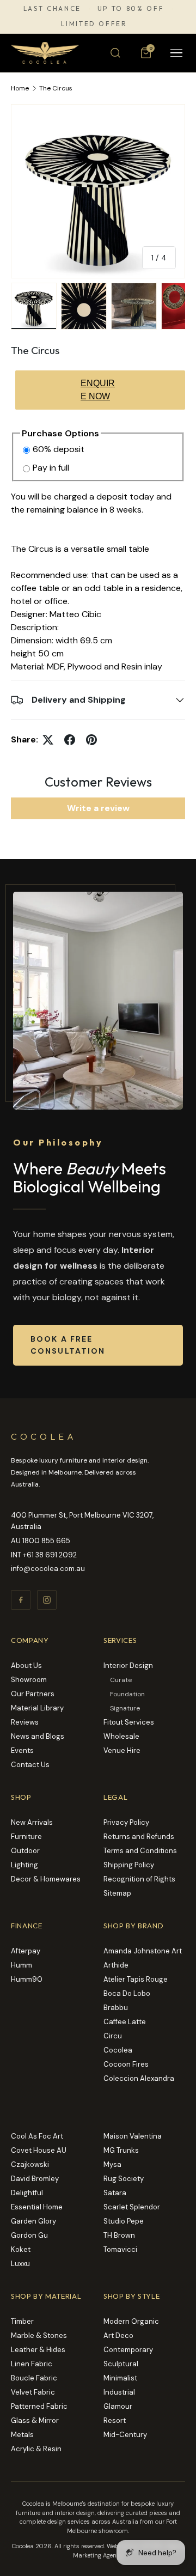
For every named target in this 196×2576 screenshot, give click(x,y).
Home (20, 88)
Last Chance (52, 9)
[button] (146, 53)
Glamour (118, 2406)
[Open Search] (115, 53)
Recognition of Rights (139, 1879)
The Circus (56, 88)
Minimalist (120, 2378)
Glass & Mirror (35, 2420)
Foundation (127, 1694)
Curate (121, 1680)
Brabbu (116, 2008)
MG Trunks (121, 2150)
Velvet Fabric (33, 2392)
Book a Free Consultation (68, 1345)
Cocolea (118, 2050)
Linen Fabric (32, 2364)
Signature (125, 1708)
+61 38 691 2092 (50, 1555)
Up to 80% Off (131, 9)
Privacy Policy (126, 1822)
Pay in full (51, 468)
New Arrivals (32, 1822)
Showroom (29, 1680)
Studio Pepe (124, 2221)
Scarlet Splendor (132, 2207)
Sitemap (117, 1893)
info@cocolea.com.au (48, 1569)
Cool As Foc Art (37, 2136)
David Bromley (35, 2179)
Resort (115, 2420)
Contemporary (128, 2350)
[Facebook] (21, 1600)
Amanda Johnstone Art (143, 1951)
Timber (22, 2321)
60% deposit (59, 449)
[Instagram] (47, 1600)
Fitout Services (129, 1722)
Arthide (116, 1965)
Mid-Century (125, 2435)
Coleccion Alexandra (139, 2078)
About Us (26, 1665)
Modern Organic (131, 2321)
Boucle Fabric (34, 2378)
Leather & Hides (38, 2350)
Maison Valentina (133, 2136)
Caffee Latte (125, 2022)
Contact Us (30, 1765)
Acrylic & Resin (36, 2449)
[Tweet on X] (48, 740)
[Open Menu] (176, 53)
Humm (22, 1965)
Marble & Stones (39, 2336)
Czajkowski (30, 2164)
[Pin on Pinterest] (91, 740)
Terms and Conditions (140, 1851)
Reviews (25, 1722)
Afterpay (26, 1951)
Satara (115, 2193)
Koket (21, 2249)
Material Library (37, 1708)
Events (22, 1750)
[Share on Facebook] (70, 740)
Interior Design (128, 1665)
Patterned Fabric (39, 2406)
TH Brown (119, 2235)
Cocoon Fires (126, 2064)
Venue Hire (122, 1750)
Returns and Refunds (139, 1837)
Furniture (26, 1837)
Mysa (112, 2164)
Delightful (27, 2193)
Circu (113, 2036)
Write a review (98, 808)
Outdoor (25, 1851)
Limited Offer (94, 24)
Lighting (24, 1865)
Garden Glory (33, 2221)
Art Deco (118, 2336)
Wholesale (121, 1736)
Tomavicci (120, 2249)
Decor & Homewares (46, 1879)
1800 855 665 (46, 1541)
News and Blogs (38, 1736)
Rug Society (124, 2179)
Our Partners (33, 1694)
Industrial (119, 2392)
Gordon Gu (29, 2235)
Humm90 (27, 1979)
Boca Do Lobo (127, 1993)
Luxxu (20, 2264)
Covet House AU (39, 2150)
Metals (22, 2435)
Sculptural (121, 2364)
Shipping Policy (129, 1865)
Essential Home (37, 2207)
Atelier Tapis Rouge (136, 1979)
